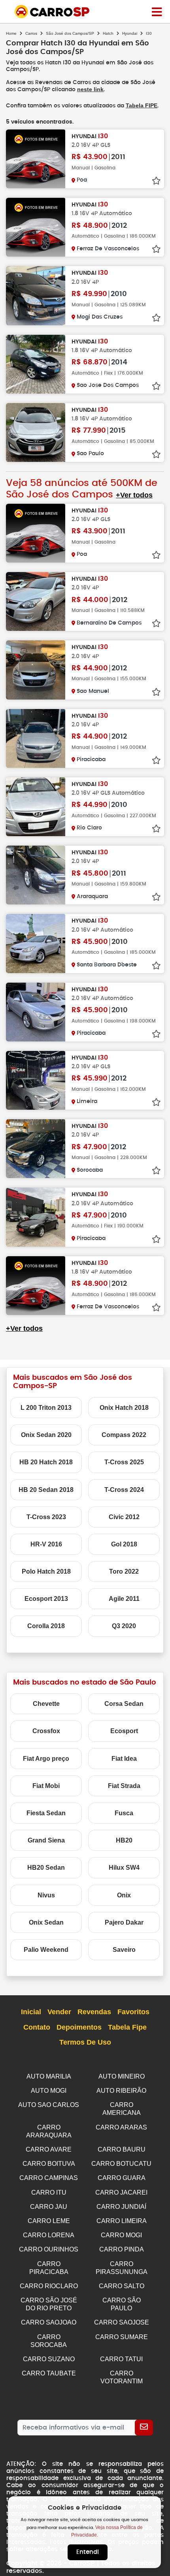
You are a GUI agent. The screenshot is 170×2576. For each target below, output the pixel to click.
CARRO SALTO (122, 2286)
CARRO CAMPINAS (49, 2178)
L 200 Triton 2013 (46, 1408)
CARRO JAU (49, 2207)
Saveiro (124, 1950)
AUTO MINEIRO (122, 2076)
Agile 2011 (124, 1599)
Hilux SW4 (124, 1868)
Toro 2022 (124, 1571)
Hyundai (130, 33)
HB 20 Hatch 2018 (46, 1462)
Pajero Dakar (124, 1922)
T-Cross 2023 (46, 1517)
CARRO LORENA (49, 2235)
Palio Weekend (46, 1950)
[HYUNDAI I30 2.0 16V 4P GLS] (36, 159)
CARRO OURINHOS (49, 2249)
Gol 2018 (124, 1544)
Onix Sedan (46, 1922)
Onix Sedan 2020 (46, 1435)
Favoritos (133, 2012)
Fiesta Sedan (46, 1813)
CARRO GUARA (122, 2178)
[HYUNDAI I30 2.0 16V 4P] (36, 295)
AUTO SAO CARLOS (49, 2105)
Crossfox (46, 1731)
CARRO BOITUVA (49, 2164)
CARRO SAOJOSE (122, 2322)
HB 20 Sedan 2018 (46, 1490)
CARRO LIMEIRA (122, 2221)
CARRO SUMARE (122, 2337)
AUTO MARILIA (49, 2076)
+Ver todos (134, 495)
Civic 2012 (124, 1517)
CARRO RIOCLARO (49, 2286)
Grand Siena (46, 1840)
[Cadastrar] (144, 2428)
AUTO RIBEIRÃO (121, 2091)
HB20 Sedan (46, 1868)
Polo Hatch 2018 (46, 1571)
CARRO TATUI (121, 2359)
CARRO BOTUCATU (121, 2164)
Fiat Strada (124, 1786)
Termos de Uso (85, 2042)
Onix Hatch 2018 (124, 1408)
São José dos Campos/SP (70, 33)
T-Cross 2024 (124, 1490)
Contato (37, 2027)
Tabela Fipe (127, 2027)
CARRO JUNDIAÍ (121, 2207)
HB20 (124, 1840)
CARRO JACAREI (121, 2192)
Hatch (108, 33)
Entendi (88, 2552)
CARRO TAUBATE (49, 2373)
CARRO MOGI (121, 2235)
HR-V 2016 (46, 1544)
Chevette (46, 1704)
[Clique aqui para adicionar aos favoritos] (156, 181)
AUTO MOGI (49, 2091)
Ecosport (124, 1731)
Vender (59, 2012)
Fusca (124, 1813)
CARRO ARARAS (121, 2127)
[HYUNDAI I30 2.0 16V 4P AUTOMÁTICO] (36, 943)
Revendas (94, 2012)
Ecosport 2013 (46, 1599)
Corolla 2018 (46, 1626)
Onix (124, 1895)
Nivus (46, 1895)
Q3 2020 (124, 1626)
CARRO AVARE (49, 2149)
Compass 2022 (124, 1435)
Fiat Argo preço (46, 1759)
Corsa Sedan (124, 1704)
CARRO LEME (49, 2221)
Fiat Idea (124, 1759)
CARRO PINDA (122, 2249)
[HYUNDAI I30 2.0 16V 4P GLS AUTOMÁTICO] (36, 807)
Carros (31, 33)
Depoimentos (79, 2027)
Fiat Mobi (46, 1786)
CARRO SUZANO (49, 2359)
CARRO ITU (49, 2192)
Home (11, 33)
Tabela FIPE (142, 105)
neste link (90, 89)
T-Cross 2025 (124, 1462)
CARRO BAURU (122, 2149)
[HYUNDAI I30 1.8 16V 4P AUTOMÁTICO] (36, 227)
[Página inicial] (157, 11)
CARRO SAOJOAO (49, 2322)
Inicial (31, 2012)
